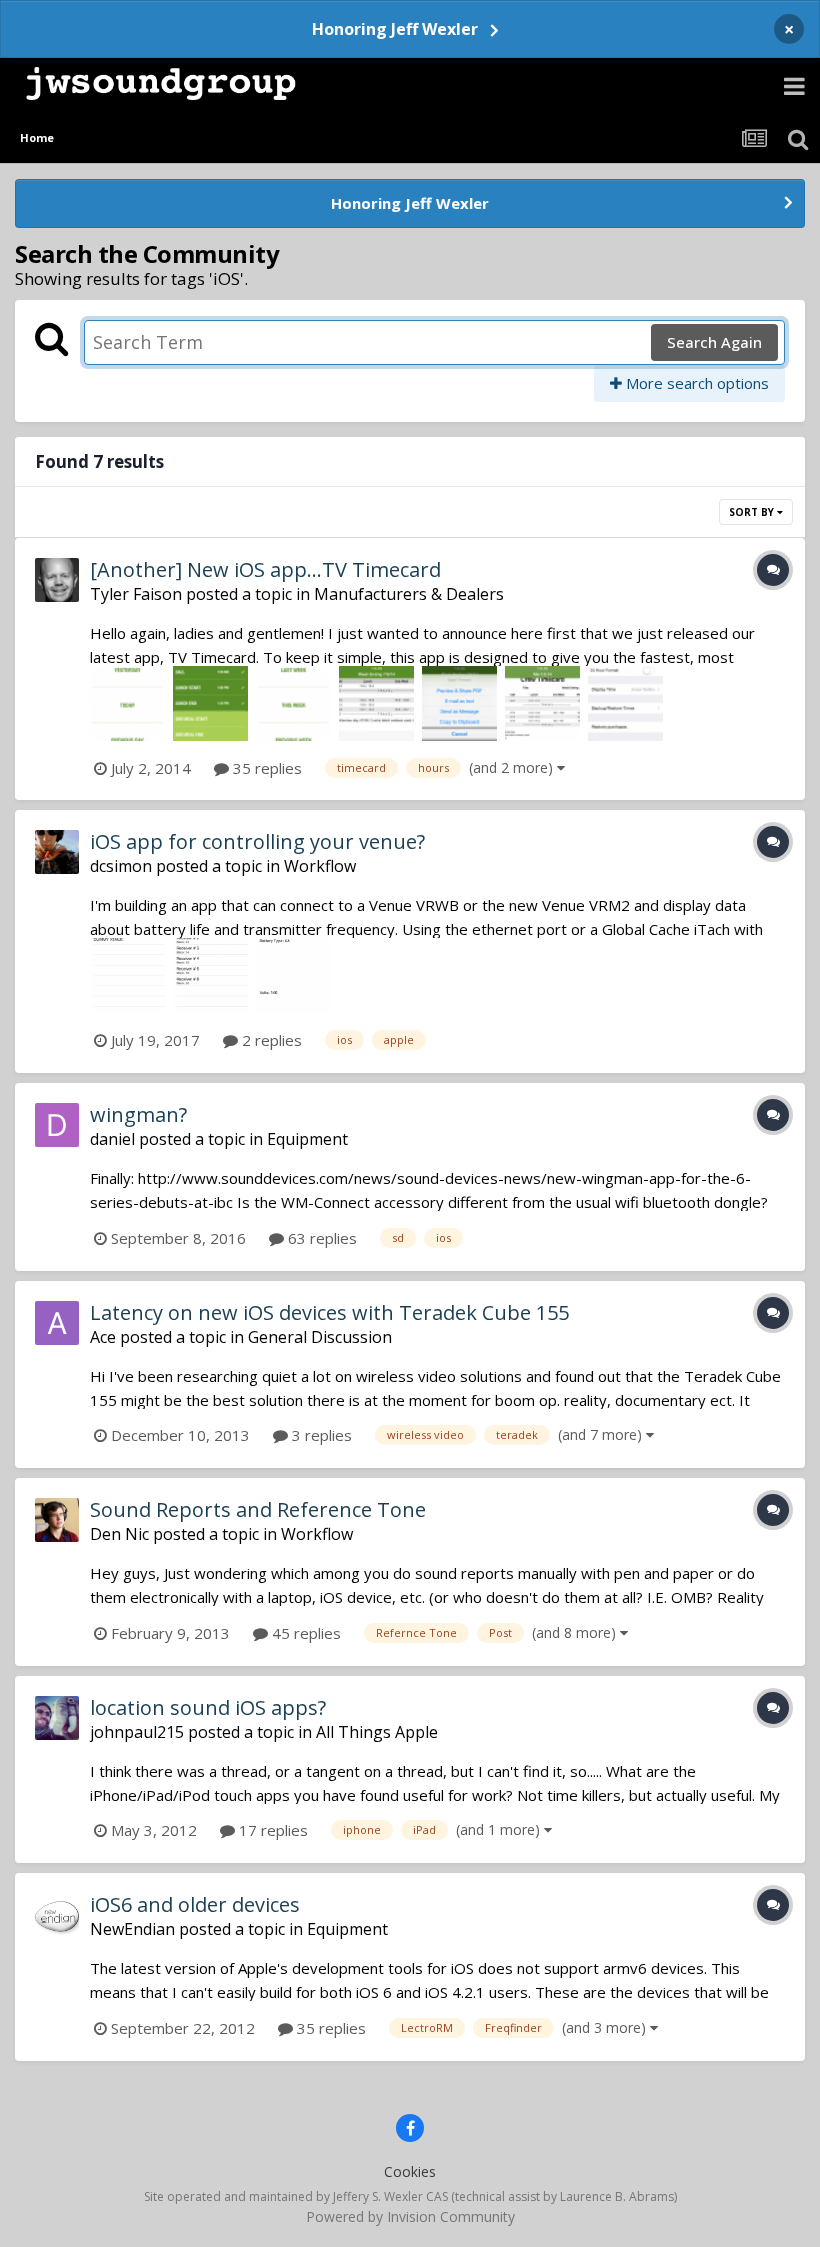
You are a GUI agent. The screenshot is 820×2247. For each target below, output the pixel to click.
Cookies (410, 2171)
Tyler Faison (136, 594)
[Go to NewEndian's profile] (57, 1915)
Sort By (753, 512)
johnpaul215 (137, 1732)
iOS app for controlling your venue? (257, 841)
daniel (112, 1139)
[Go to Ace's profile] (57, 1323)
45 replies (304, 1633)
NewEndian (132, 1929)
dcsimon (121, 866)
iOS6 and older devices (195, 1904)
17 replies (271, 1830)
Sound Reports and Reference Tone (258, 1509)
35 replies (265, 768)
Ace (103, 1337)
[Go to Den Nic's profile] (57, 1520)
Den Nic (119, 1534)
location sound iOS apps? (208, 1707)
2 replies (270, 1040)
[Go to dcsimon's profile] (57, 852)
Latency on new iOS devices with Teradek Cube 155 (329, 1312)
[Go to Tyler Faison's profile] (57, 580)
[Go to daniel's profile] (57, 1125)
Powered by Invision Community (410, 2216)
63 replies (320, 1238)
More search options (695, 383)
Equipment (307, 1139)
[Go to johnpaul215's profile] (57, 1718)
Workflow (320, 866)
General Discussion (320, 1337)
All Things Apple (377, 1732)
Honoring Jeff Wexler (395, 29)
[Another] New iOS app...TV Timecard (265, 569)
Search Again (714, 342)
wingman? (138, 1114)
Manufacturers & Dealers (409, 594)
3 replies (320, 1435)
